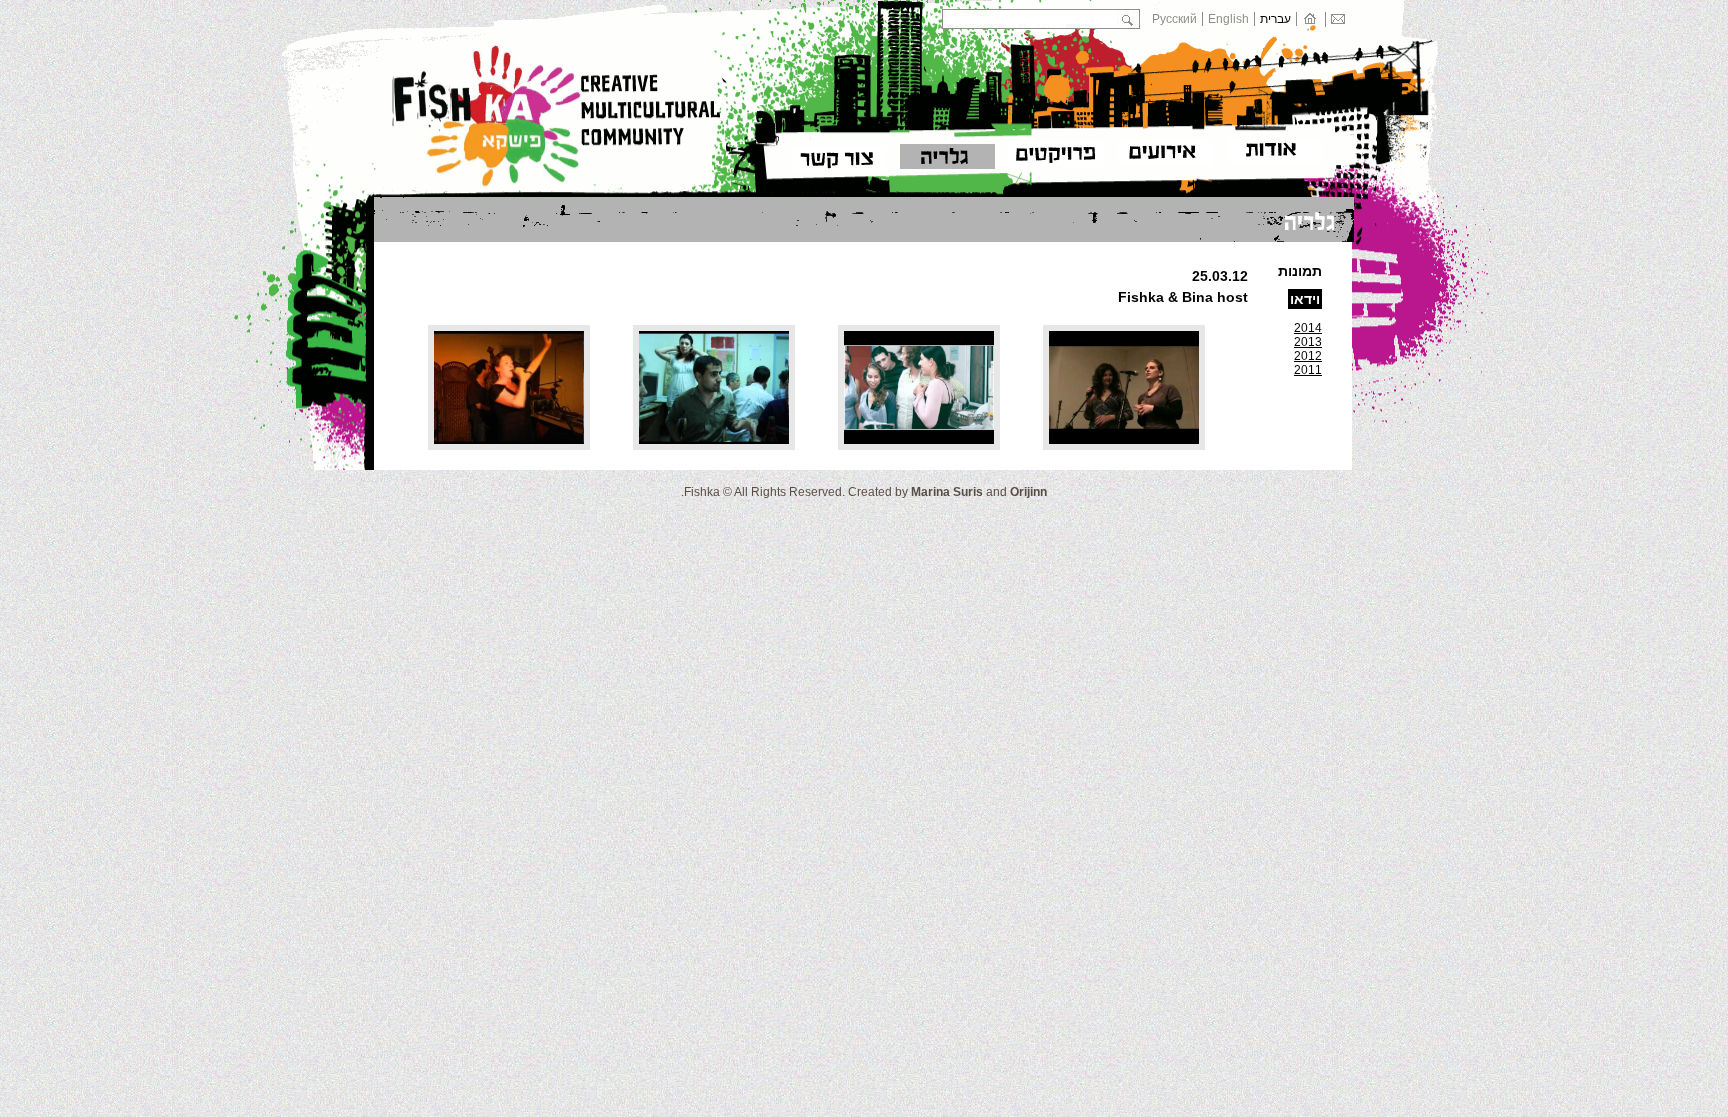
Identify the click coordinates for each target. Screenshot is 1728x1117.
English (1228, 19)
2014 (1308, 328)
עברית (1275, 19)
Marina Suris (947, 492)
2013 (1308, 342)
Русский (1174, 19)
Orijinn (1028, 492)
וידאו (1305, 299)
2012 (1308, 356)
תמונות (1300, 271)
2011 (1308, 370)
